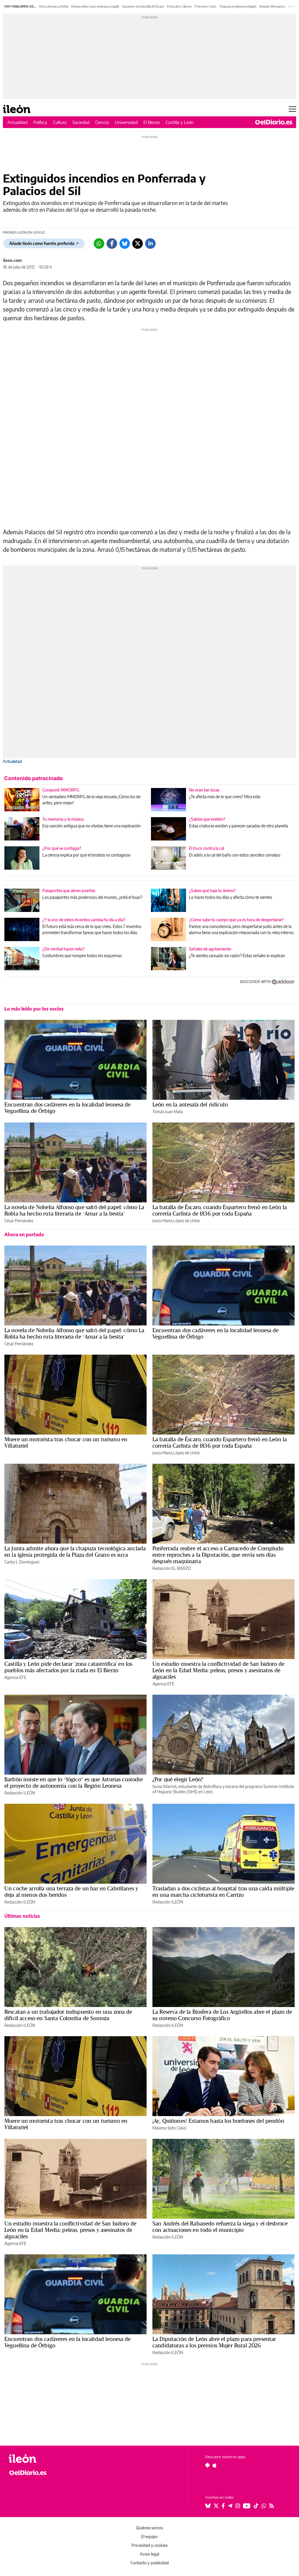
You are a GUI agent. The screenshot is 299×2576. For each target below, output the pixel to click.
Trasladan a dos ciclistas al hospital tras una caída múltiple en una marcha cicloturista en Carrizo (223, 1892)
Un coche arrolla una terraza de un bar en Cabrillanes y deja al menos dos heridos (71, 1892)
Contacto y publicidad (150, 2563)
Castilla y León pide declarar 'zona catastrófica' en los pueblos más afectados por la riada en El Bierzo (68, 1667)
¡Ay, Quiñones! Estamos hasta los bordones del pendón (218, 2121)
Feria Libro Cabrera (179, 6)
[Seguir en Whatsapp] (264, 2506)
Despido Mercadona (272, 6)
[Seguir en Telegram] (230, 2506)
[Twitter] (138, 244)
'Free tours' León (205, 6)
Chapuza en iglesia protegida (238, 6)
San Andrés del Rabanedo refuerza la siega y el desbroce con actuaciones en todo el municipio (220, 2227)
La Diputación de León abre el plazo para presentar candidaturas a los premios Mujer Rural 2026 (214, 2342)
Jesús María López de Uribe (176, 1221)
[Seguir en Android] (207, 2465)
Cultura (60, 122)
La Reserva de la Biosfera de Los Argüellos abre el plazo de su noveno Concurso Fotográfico (222, 2015)
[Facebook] (112, 244)
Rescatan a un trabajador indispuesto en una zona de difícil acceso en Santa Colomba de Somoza (68, 2015)
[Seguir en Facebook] (223, 2506)
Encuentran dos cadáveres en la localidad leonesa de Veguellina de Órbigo (68, 1108)
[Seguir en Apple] (215, 2465)
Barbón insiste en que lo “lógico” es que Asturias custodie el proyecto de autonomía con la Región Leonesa (74, 1782)
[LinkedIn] (150, 244)
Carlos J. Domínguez (22, 1562)
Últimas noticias (22, 1916)
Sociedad (81, 122)
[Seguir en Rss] (272, 2506)
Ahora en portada (24, 1234)
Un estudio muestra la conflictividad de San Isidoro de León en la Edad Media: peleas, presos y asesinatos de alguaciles (218, 1670)
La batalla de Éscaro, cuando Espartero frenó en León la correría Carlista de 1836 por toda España (220, 1210)
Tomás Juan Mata (168, 1112)
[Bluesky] (125, 244)
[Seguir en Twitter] (216, 2506)
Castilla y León (180, 122)
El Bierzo (152, 122)
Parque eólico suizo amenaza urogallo (95, 6)
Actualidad (17, 122)
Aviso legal (149, 2554)
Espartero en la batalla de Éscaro (143, 6)
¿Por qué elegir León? (178, 1779)
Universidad (126, 122)
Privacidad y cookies (149, 2545)
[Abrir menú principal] (292, 109)
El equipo (149, 2536)
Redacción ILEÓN (20, 1793)
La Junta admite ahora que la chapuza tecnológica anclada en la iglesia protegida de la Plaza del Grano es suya (75, 1551)
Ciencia (102, 122)
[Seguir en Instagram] (238, 2506)
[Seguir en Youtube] (247, 2506)
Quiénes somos (149, 2528)
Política (40, 122)
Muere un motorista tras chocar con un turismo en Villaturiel (66, 1442)
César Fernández (19, 1221)
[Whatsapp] (99, 244)
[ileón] (41, 2459)
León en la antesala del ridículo (190, 1104)
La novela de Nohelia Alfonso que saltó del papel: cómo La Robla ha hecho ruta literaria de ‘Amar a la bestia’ (74, 1210)
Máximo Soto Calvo (169, 2128)
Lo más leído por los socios (34, 1009)
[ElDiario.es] (274, 122)
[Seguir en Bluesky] (208, 2506)
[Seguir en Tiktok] (256, 2506)
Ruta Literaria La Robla (54, 6)
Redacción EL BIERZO (172, 1568)
